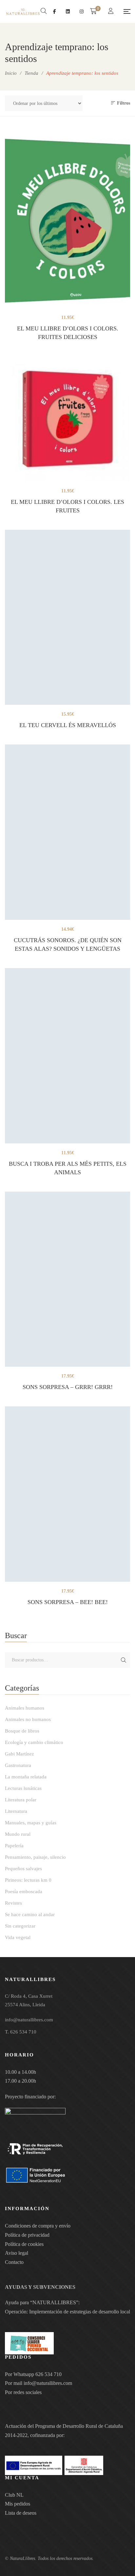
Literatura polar (21, 1800)
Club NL (14, 2495)
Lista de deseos (21, 2513)
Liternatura (16, 1811)
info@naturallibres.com (48, 2383)
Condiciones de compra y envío (38, 2226)
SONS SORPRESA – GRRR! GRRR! (68, 1387)
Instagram (82, 11)
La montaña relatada (26, 1777)
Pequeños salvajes (23, 1869)
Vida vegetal (18, 1937)
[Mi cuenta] (112, 12)
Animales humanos (25, 1708)
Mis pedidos (18, 2504)
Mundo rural (18, 1834)
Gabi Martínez (19, 1754)
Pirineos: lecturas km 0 (28, 1880)
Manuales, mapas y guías (31, 1823)
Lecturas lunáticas (23, 1788)
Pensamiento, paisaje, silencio (35, 1857)
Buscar (124, 1660)
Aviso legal (17, 2253)
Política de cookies (24, 2244)
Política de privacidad (27, 2235)
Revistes (13, 1903)
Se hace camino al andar (30, 1914)
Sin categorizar (20, 1926)
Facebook (55, 11)
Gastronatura (18, 1765)
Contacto (14, 2262)
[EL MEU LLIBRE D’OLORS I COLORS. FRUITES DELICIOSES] (67, 220)
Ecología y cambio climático (34, 1742)
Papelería (14, 1846)
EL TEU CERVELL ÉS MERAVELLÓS (68, 725)
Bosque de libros (22, 1731)
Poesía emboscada (24, 1892)
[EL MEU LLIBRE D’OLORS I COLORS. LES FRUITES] (67, 419)
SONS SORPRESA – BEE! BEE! (68, 1602)
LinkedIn (68, 11)
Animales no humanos (28, 1719)
